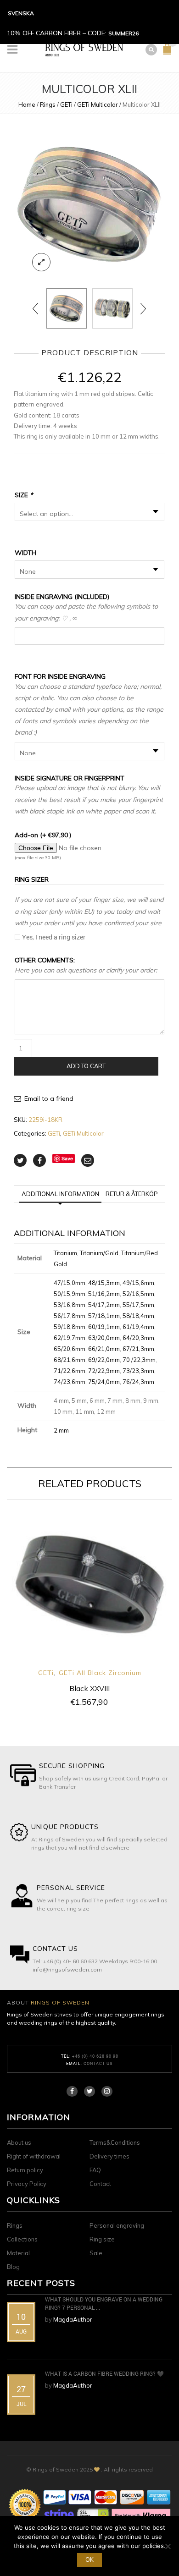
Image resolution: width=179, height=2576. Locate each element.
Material (18, 2253)
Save (67, 1158)
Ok (89, 2560)
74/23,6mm (70, 1382)
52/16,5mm (138, 1294)
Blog (13, 2267)
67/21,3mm (138, 1349)
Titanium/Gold (99, 1253)
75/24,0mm (104, 1382)
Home (27, 104)
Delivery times (109, 2156)
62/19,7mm (70, 1338)
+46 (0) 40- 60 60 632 (70, 1961)
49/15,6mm (138, 1283)
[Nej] (168, 2546)
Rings (48, 104)
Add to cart (86, 1066)
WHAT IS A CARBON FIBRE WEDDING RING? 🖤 (104, 2373)
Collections (22, 2239)
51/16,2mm (104, 1294)
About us (19, 2142)
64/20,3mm (138, 1338)
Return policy (25, 2170)
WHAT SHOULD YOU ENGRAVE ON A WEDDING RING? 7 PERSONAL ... (104, 2303)
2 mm (61, 1430)
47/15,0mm (70, 1283)
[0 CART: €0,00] (169, 53)
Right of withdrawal (34, 2156)
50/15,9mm (70, 1294)
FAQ (95, 2170)
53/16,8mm (70, 1305)
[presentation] (36, 308)
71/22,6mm (70, 1371)
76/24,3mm (138, 1382)
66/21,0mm (104, 1349)
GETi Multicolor (98, 104)
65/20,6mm (70, 1349)
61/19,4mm (138, 1327)
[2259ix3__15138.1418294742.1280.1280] (112, 308)
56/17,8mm (70, 1316)
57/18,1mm (104, 1316)
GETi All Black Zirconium (100, 1673)
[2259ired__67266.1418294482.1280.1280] (89, 203)
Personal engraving (117, 2225)
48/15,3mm (104, 1283)
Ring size (102, 2239)
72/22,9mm (104, 1371)
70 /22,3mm (139, 1360)
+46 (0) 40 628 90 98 (95, 2056)
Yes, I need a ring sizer (54, 937)
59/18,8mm (70, 1327)
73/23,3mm (138, 1371)
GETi (66, 104)
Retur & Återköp (132, 1194)
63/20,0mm (104, 1338)
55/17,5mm (138, 1305)
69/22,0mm (104, 1360)
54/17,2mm (104, 1305)
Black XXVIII (89, 1688)
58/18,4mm (138, 1316)
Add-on (43, 835)
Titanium (65, 1253)
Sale (96, 2253)
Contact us (98, 2063)
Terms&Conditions (115, 2142)
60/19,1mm (104, 1327)
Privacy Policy (27, 2184)
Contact (100, 2184)
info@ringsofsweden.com (67, 1969)
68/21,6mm (70, 1360)
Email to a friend (49, 1099)
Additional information (60, 1194)
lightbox (41, 262)
